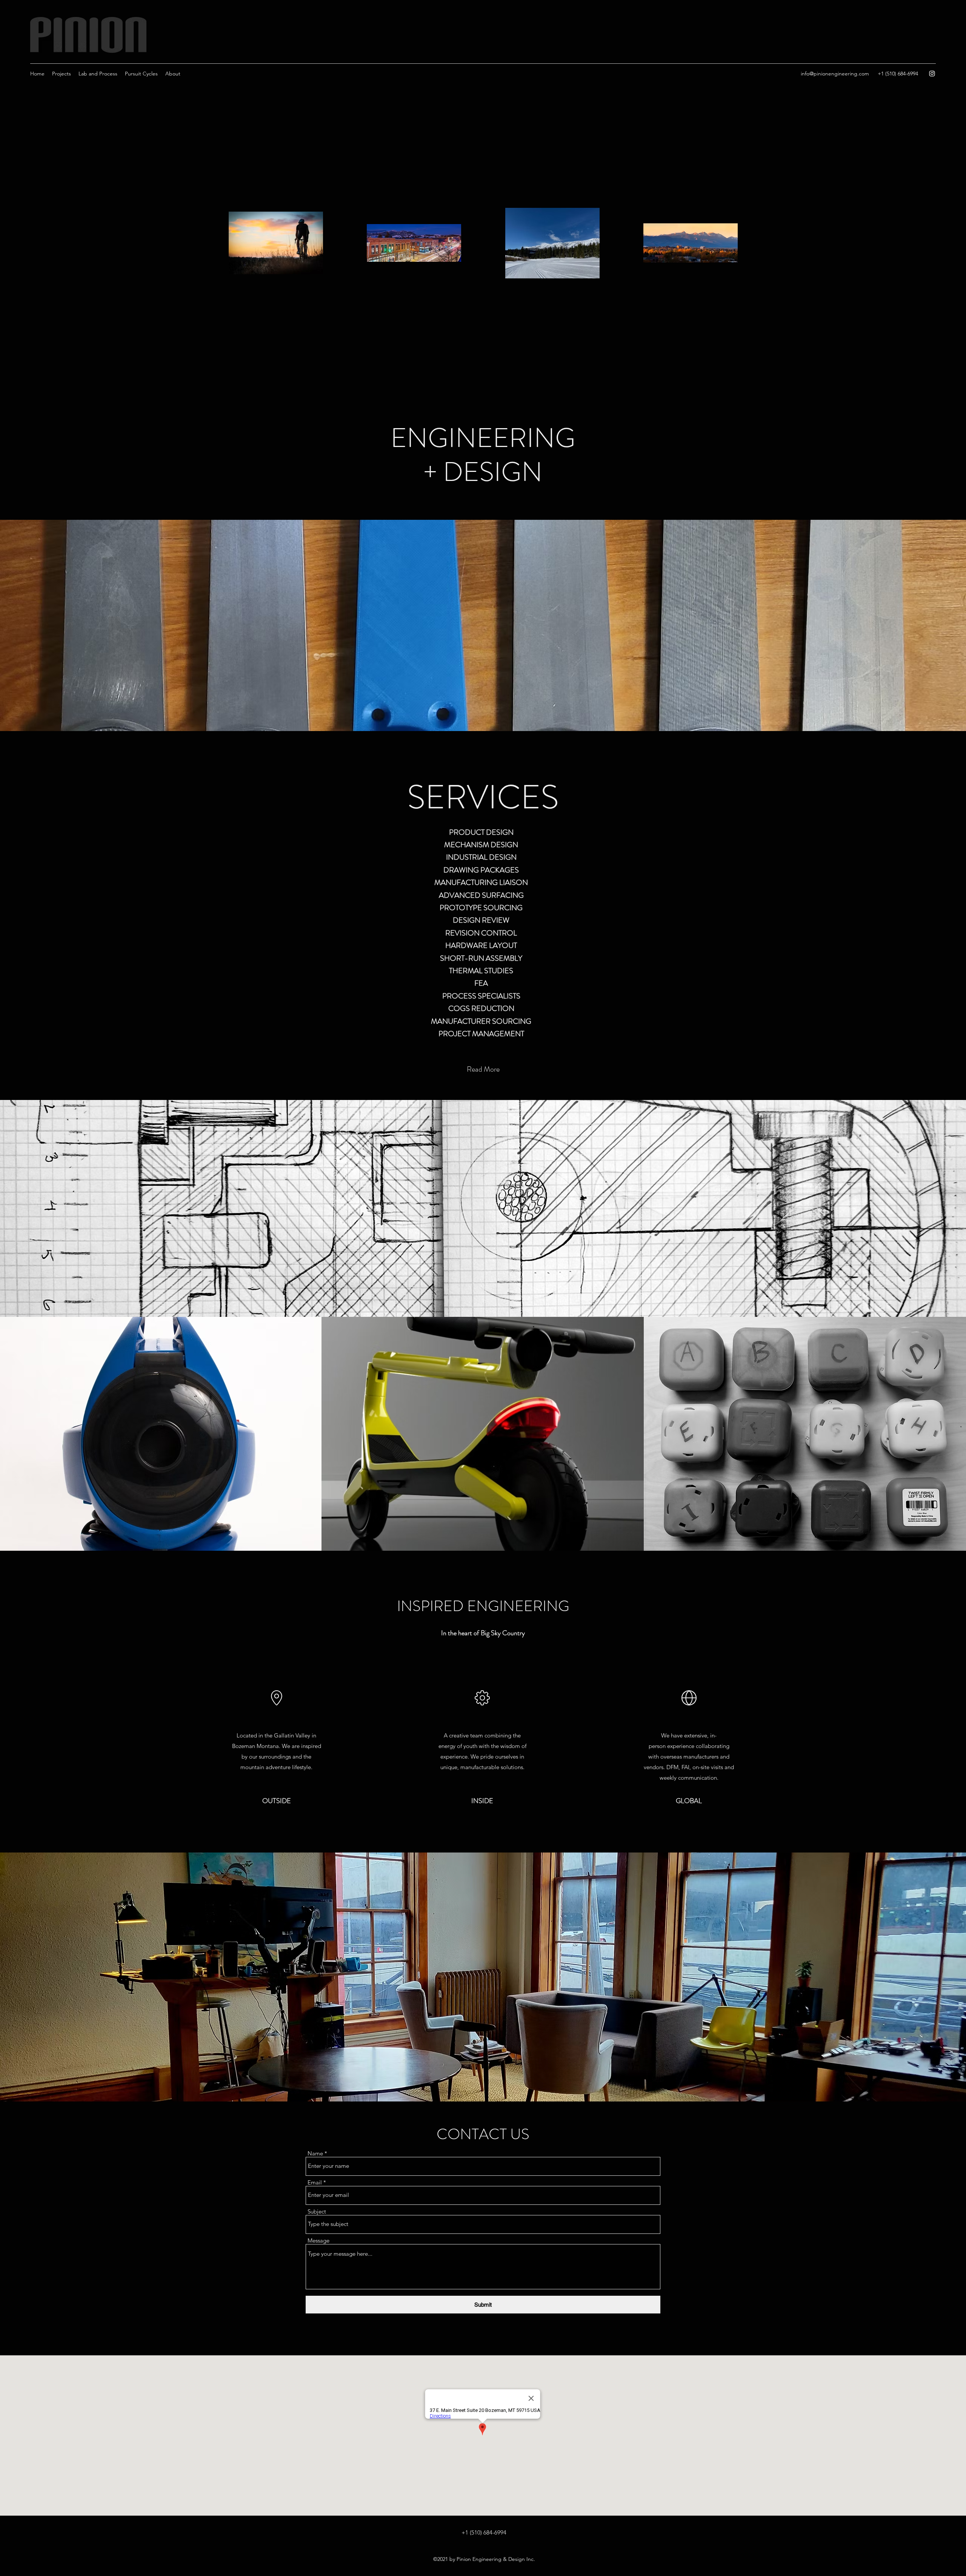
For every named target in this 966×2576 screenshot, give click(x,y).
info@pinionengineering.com (835, 74)
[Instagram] (932, 74)
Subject (317, 2211)
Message (318, 2240)
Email (315, 2182)
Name (315, 2153)
